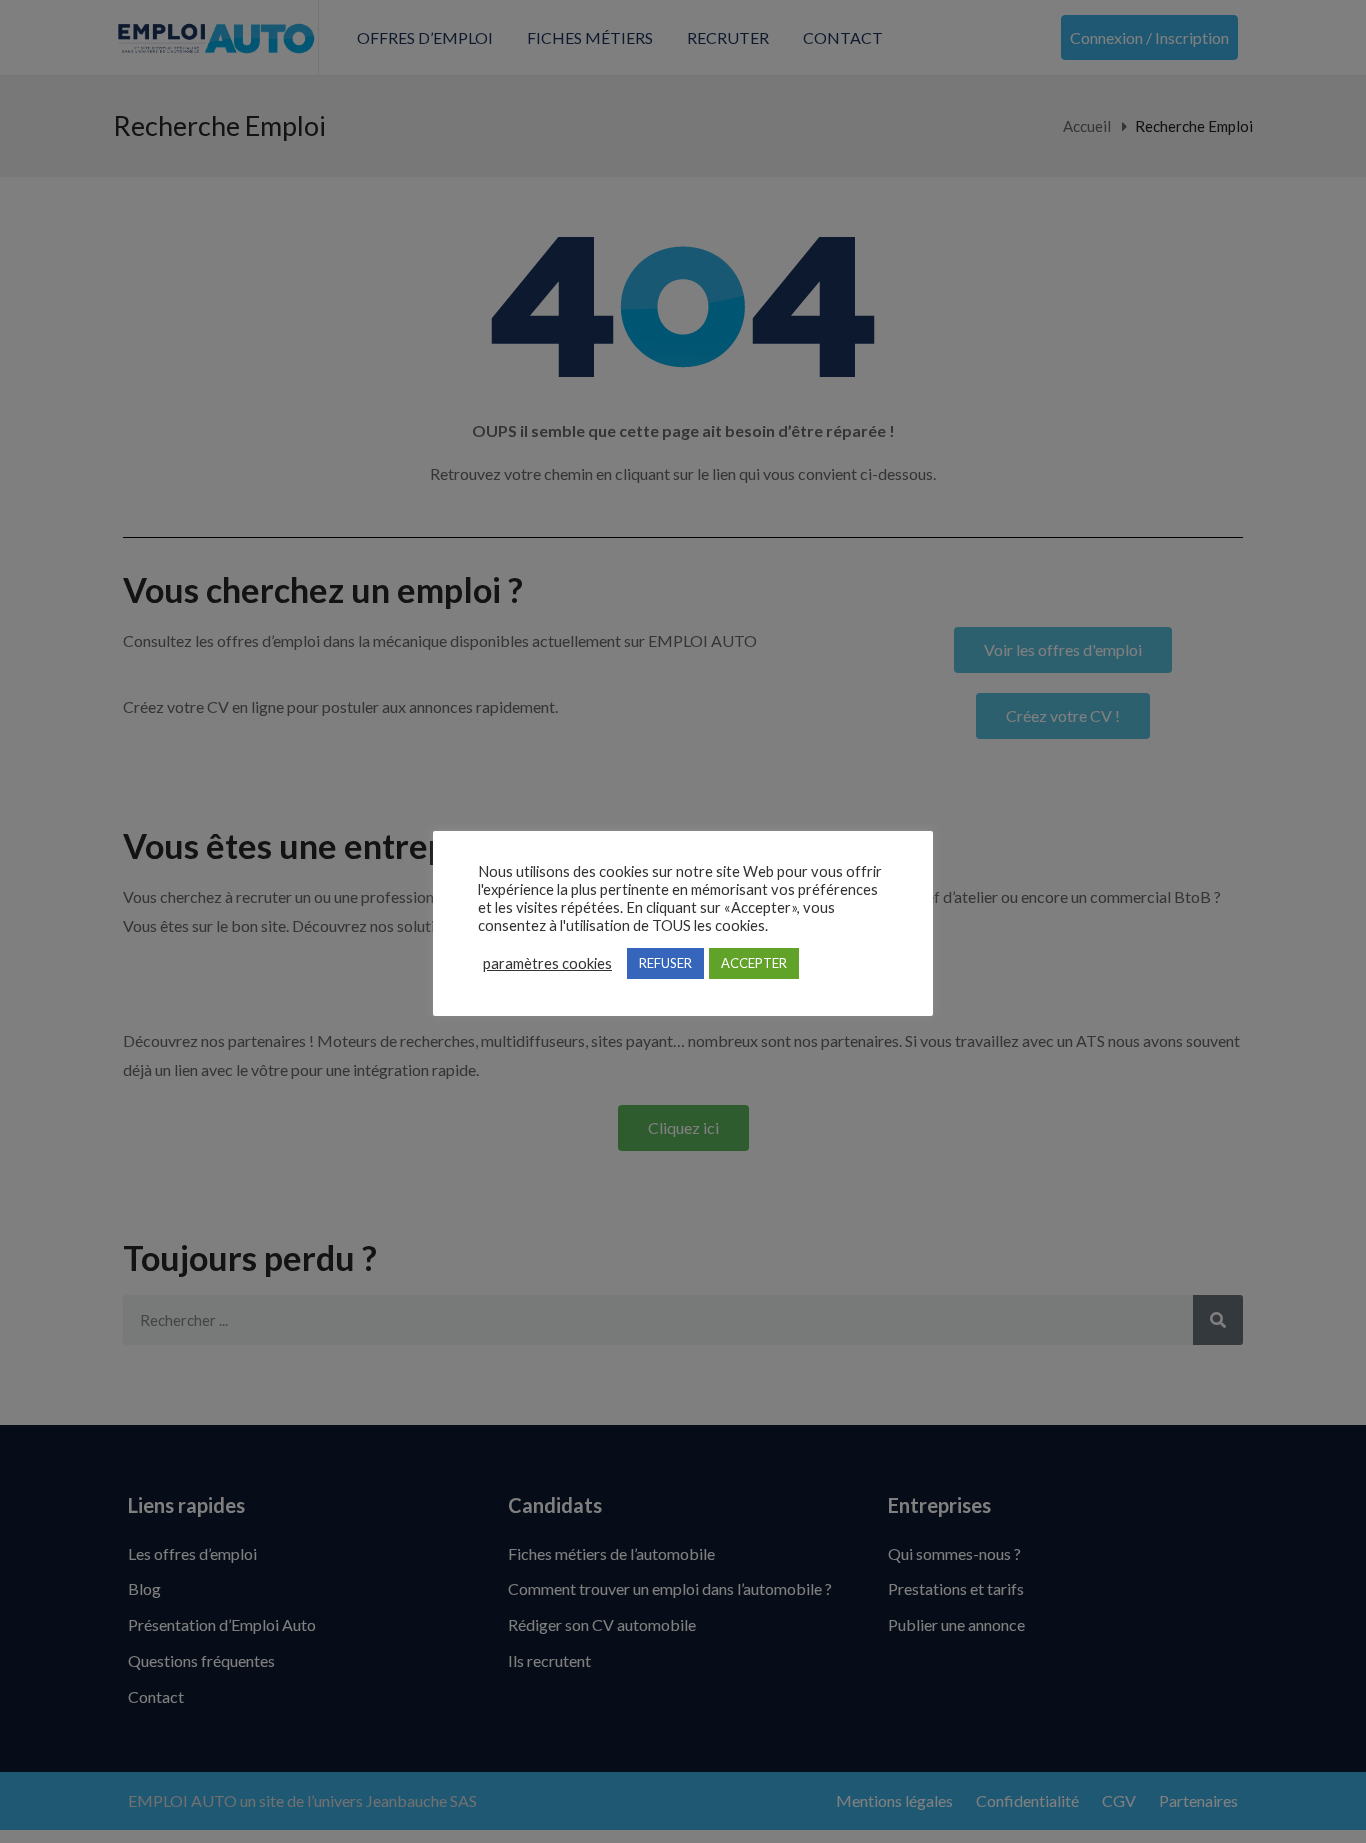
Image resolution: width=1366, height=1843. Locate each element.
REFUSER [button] (665, 963)
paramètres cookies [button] (547, 963)
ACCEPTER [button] (754, 963)
